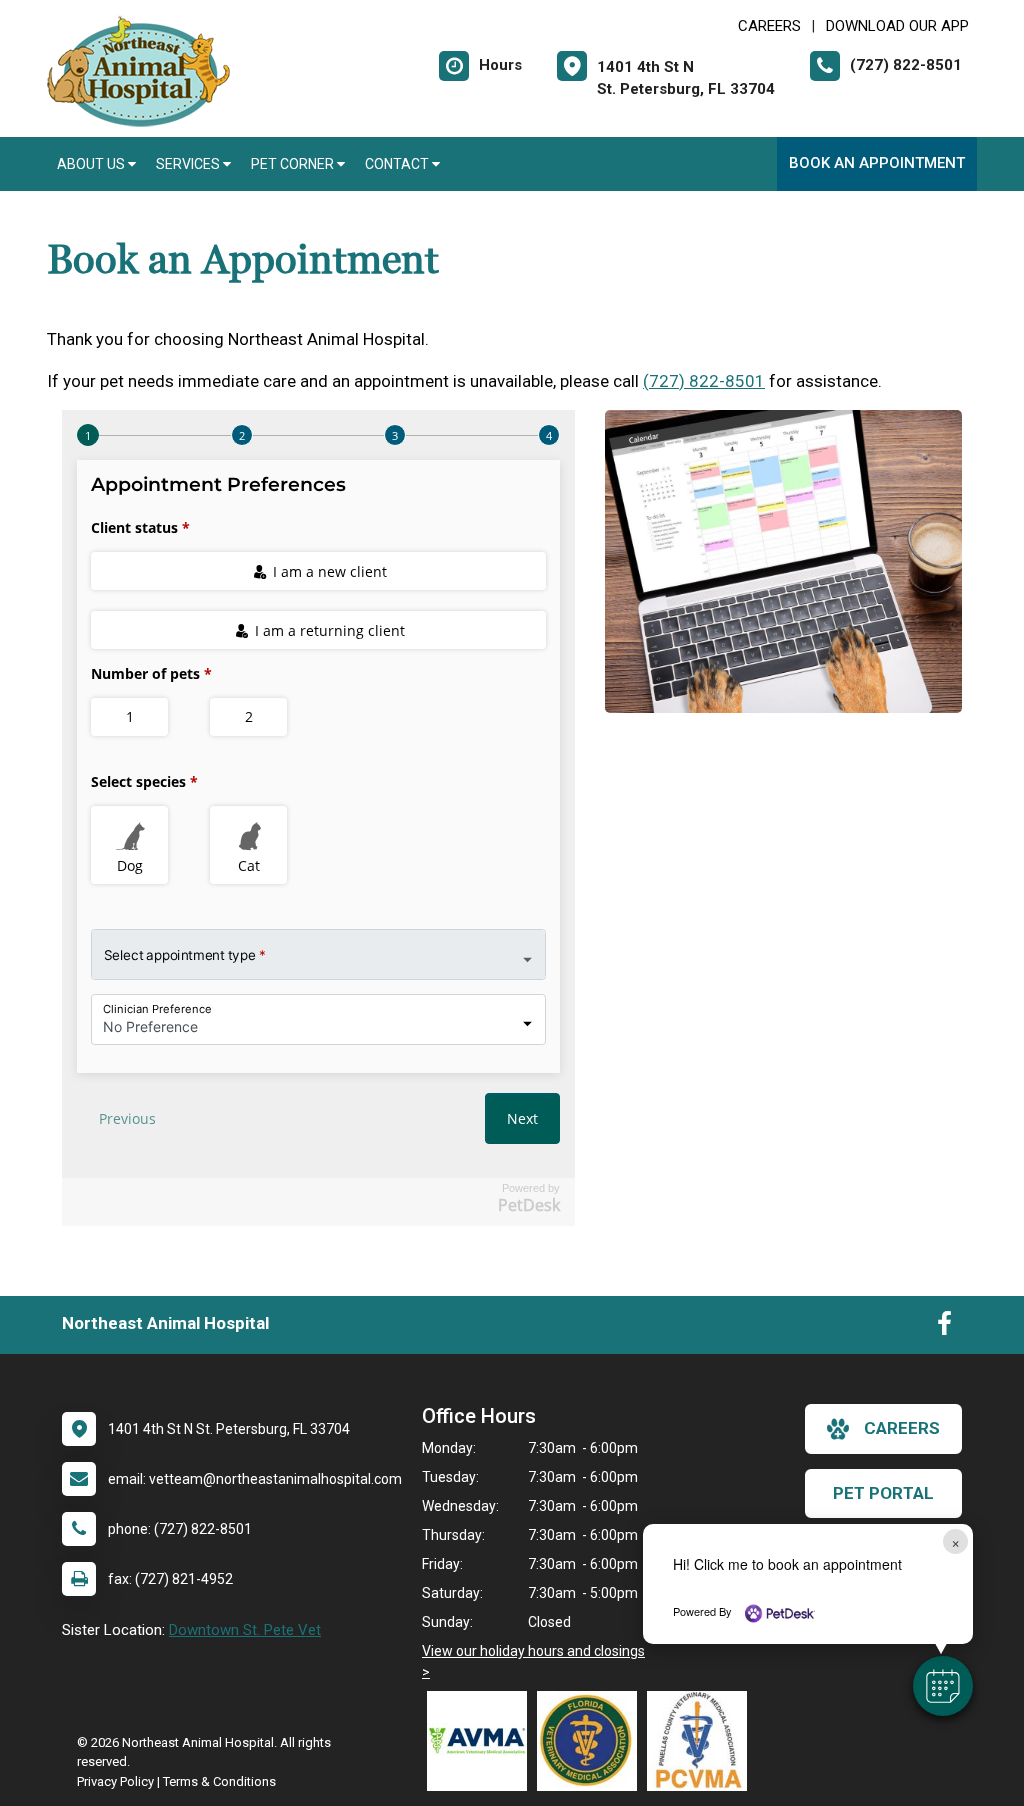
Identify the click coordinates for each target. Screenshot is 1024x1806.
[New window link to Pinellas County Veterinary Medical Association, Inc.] (702, 1741)
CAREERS (769, 26)
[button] (943, 1686)
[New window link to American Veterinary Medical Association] (482, 1741)
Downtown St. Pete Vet (245, 1630)
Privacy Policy (115, 1781)
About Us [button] (92, 164)
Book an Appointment (877, 163)
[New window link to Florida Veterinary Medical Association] (592, 1741)
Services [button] (189, 164)
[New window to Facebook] (944, 1328)
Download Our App (897, 26)
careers (902, 1428)
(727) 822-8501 (704, 381)
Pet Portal (883, 1493)
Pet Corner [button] (294, 164)
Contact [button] (398, 164)
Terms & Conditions (219, 1781)
